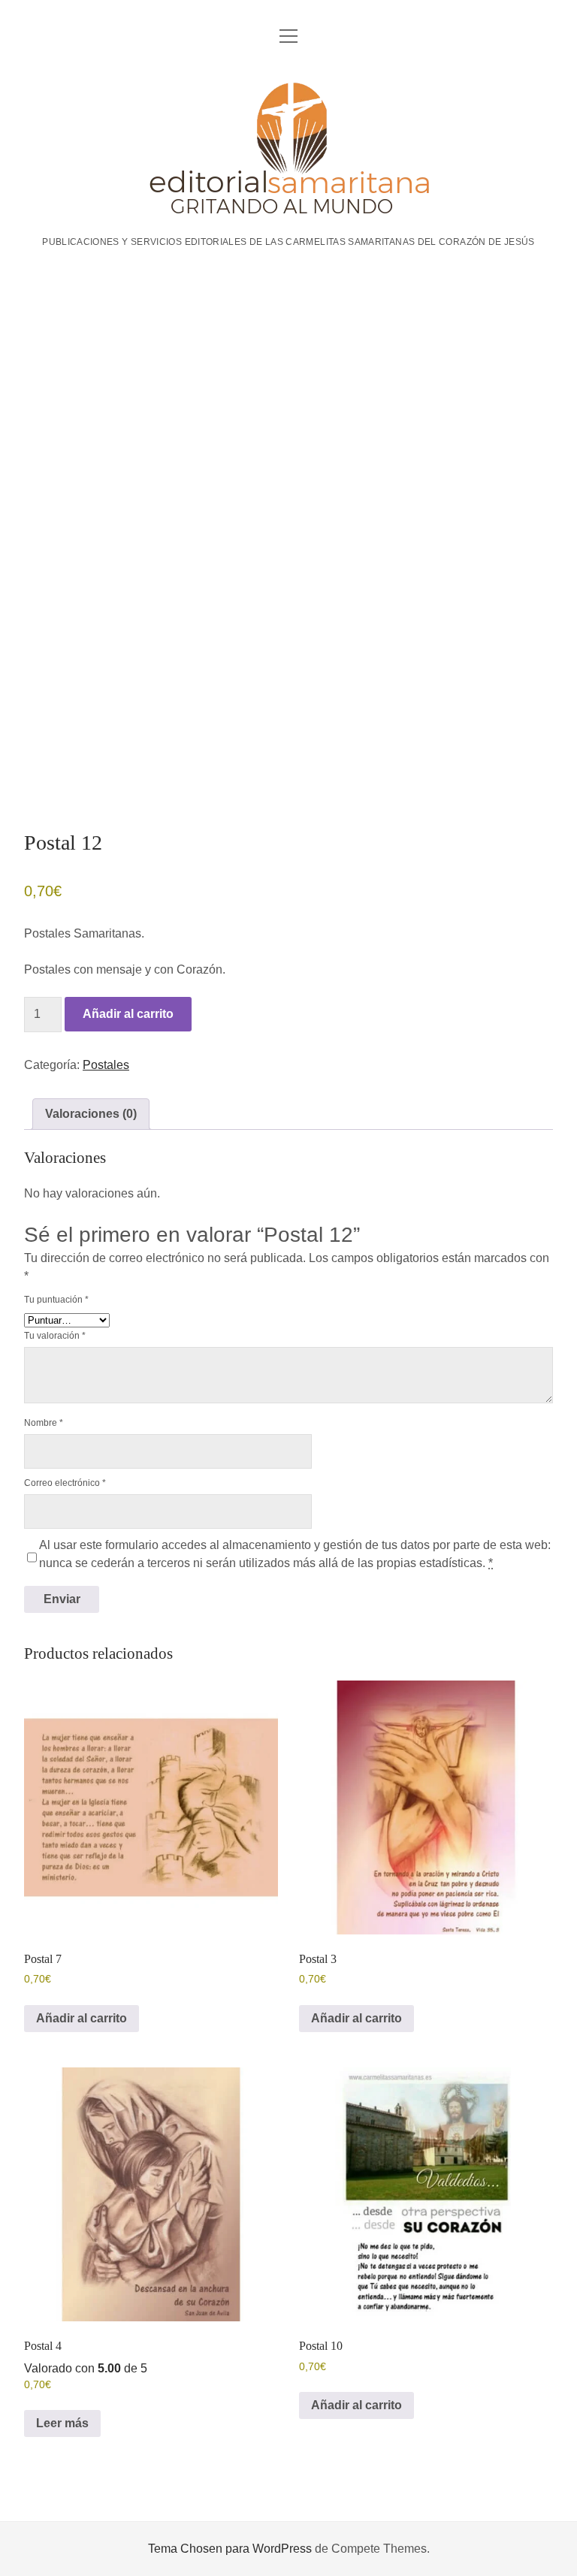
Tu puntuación (56, 1300)
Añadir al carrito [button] (82, 2018)
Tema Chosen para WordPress (230, 2549)
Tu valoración (55, 1336)
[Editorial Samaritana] (289, 210)
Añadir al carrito (128, 1014)
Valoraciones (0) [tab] (91, 1114)
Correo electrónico (65, 1483)
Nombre (44, 1423)
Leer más (62, 2423)
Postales (106, 1065)
